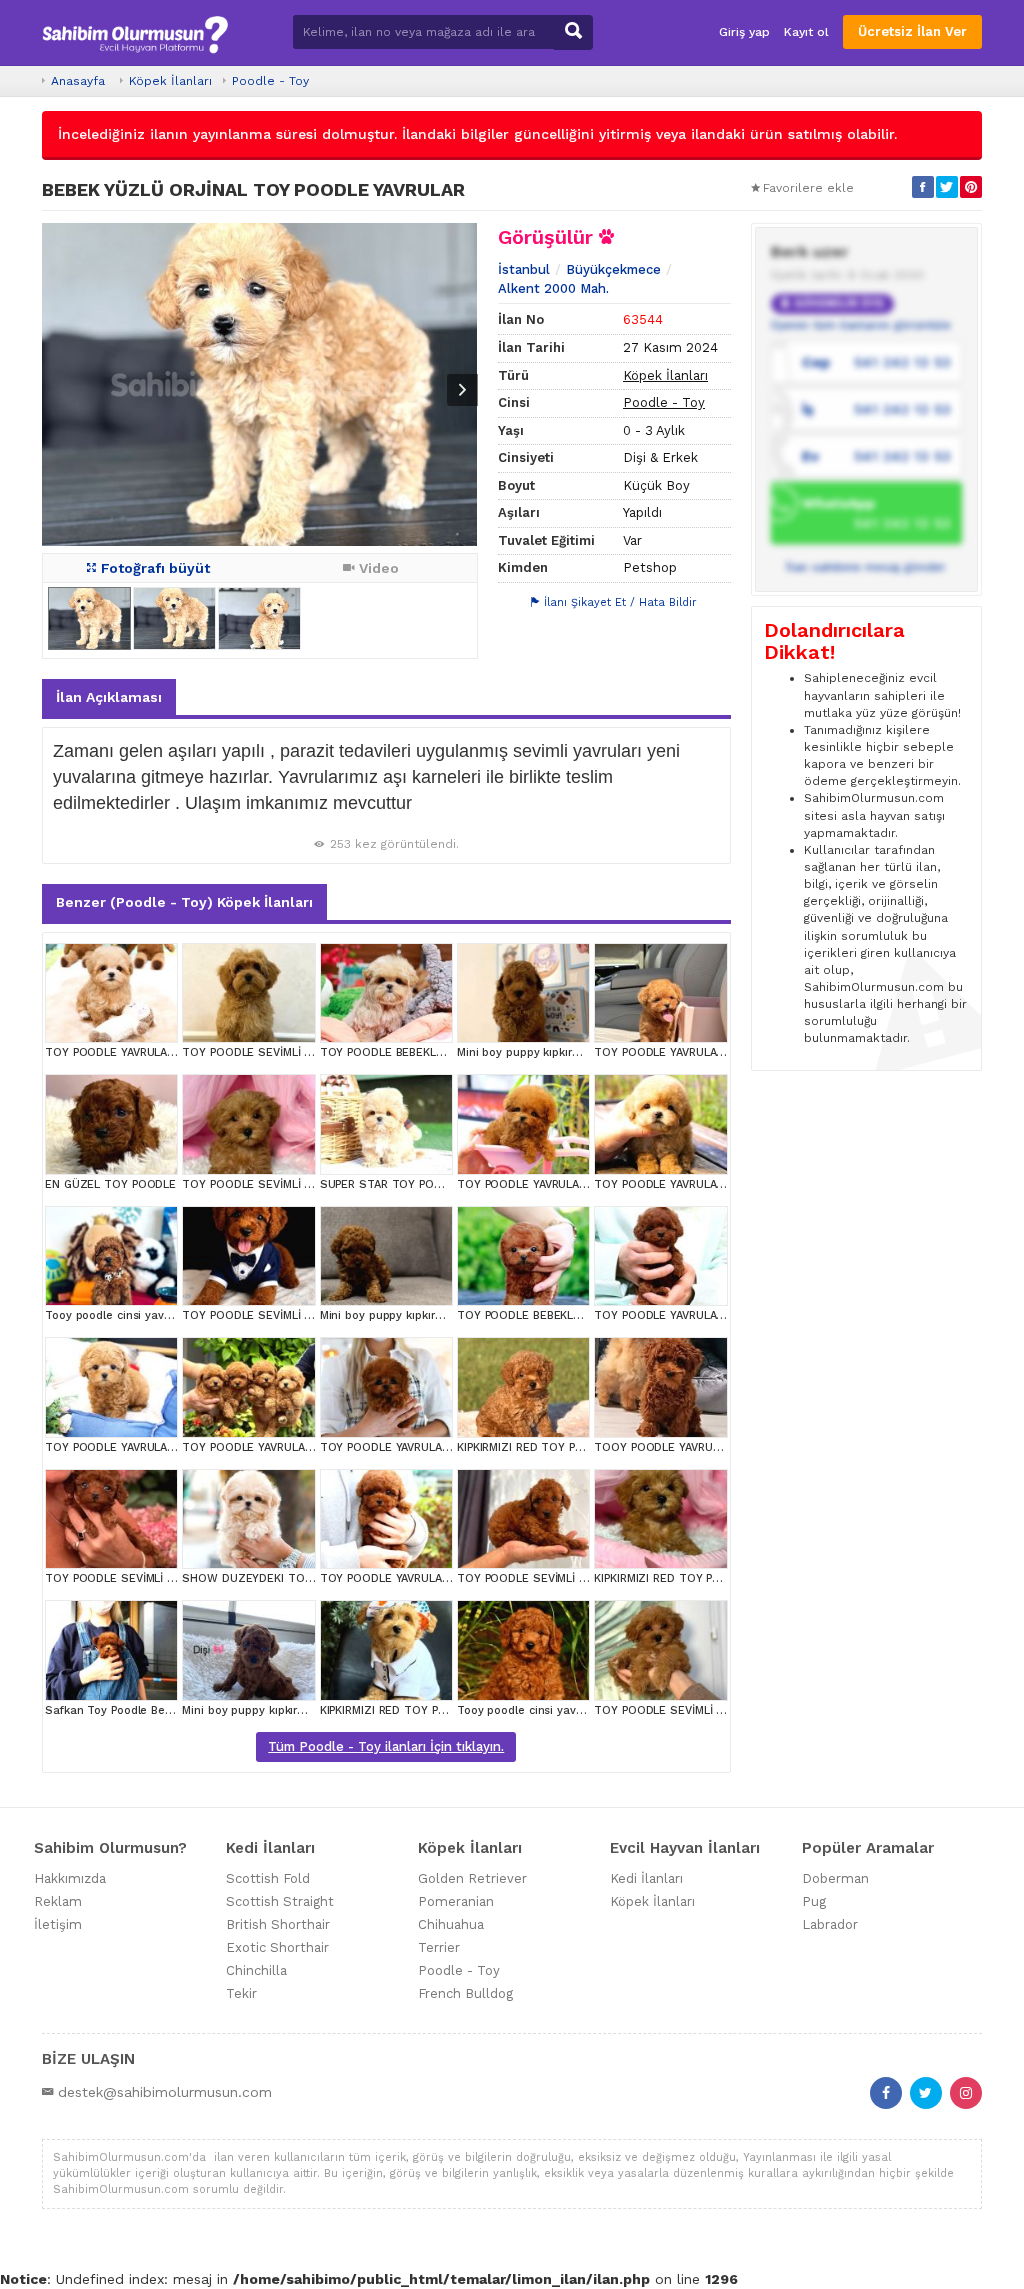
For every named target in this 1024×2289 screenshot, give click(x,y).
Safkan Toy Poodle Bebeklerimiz (133, 1710)
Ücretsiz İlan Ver (912, 31)
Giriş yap (744, 32)
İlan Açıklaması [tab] (109, 697)
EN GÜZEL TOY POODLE (110, 1184)
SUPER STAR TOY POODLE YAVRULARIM (426, 1184)
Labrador (830, 1924)
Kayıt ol (806, 32)
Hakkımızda (70, 1878)
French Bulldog (465, 1993)
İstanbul (524, 269)
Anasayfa (78, 81)
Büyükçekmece (613, 269)
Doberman (835, 1878)
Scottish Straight (280, 1901)
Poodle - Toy (270, 81)
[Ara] (573, 32)
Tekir (241, 1993)
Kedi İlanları (646, 1878)
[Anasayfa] (135, 32)
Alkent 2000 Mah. (553, 288)
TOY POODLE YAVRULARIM (115, 1052)
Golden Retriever (472, 1878)
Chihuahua (451, 1924)
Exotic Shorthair (277, 1947)
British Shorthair (278, 1924)
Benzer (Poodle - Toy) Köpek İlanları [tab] (184, 902)
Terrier (439, 1947)
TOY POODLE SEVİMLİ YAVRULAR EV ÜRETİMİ (302, 1052)
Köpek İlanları (170, 81)
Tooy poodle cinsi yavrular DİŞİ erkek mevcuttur (175, 1315)
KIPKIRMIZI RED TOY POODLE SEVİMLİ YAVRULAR (587, 1447)
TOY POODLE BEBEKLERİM (391, 1052)
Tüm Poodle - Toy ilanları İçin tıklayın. (386, 1746)
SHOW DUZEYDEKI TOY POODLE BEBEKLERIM (305, 1578)
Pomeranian (456, 1901)
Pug (814, 1901)
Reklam (58, 1901)
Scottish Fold (268, 1878)
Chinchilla (256, 1970)
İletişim (58, 1924)
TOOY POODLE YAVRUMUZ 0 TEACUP (694, 1447)
